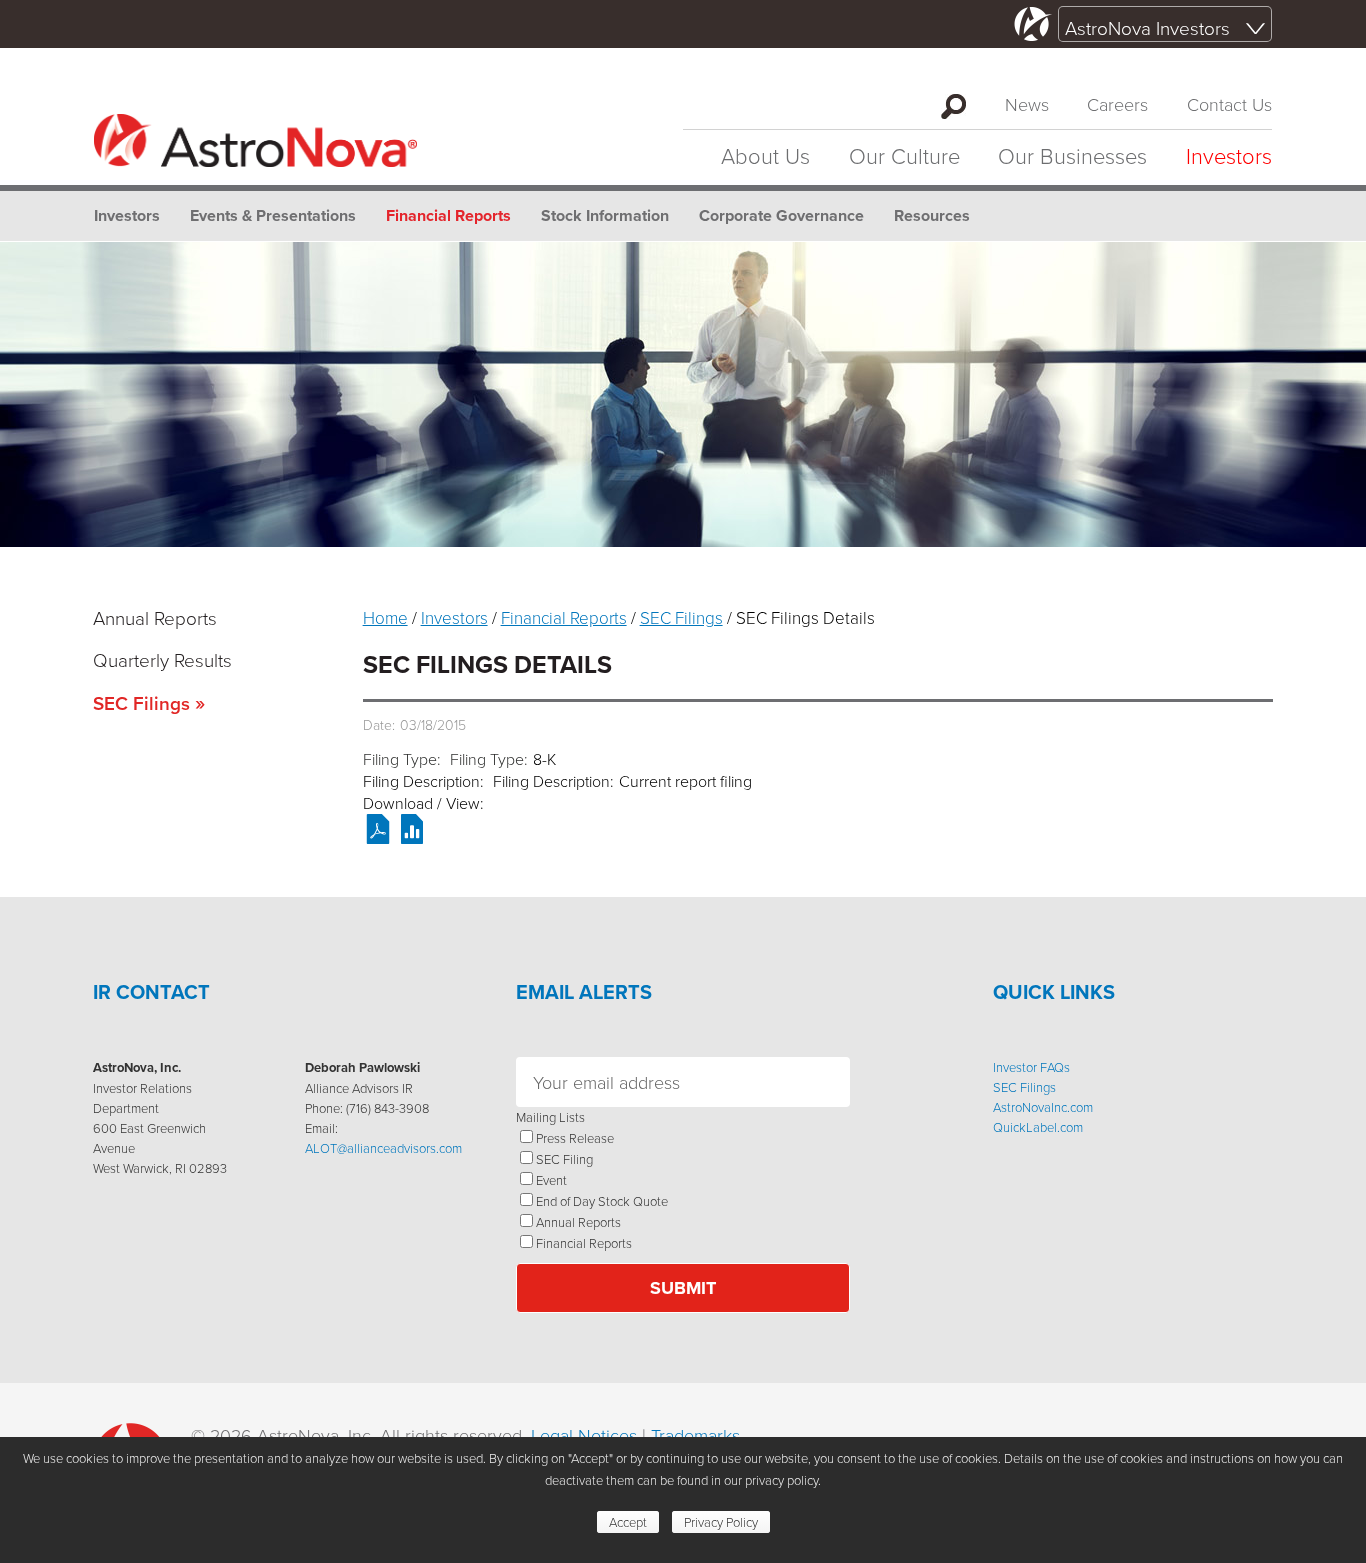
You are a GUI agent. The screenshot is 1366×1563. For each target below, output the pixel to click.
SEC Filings (141, 703)
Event (551, 1180)
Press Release (575, 1138)
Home (385, 617)
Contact (1229, 104)
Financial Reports (448, 215)
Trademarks (695, 1435)
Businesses (1072, 155)
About (765, 155)
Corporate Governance (781, 215)
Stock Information (605, 215)
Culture (904, 155)
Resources (932, 215)
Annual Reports (155, 617)
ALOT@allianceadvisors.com (383, 1148)
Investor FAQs (1031, 1067)
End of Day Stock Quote (602, 1201)
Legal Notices (584, 1435)
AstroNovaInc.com (1043, 1107)
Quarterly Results (162, 659)
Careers (1117, 104)
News (1027, 104)
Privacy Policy (721, 1522)
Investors (1229, 155)
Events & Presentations (273, 215)
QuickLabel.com (1038, 1127)
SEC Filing (564, 1159)
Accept (628, 1522)
